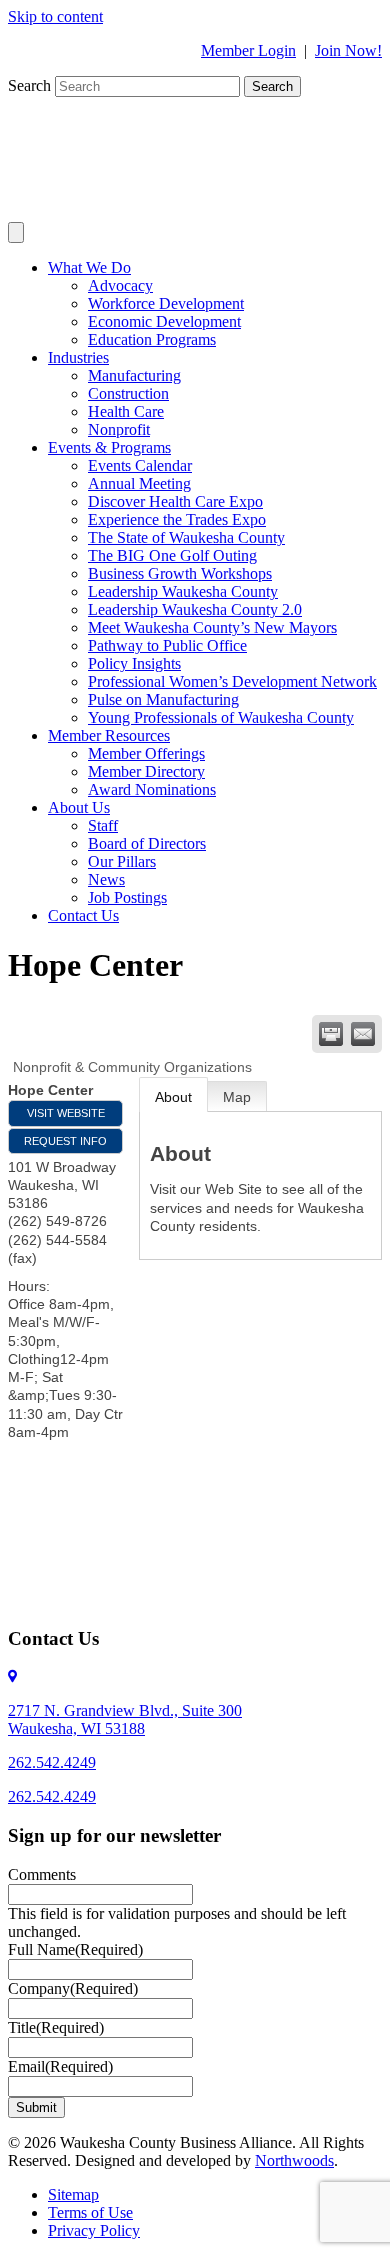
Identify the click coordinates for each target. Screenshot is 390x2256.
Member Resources (109, 735)
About (173, 1097)
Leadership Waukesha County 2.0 (195, 609)
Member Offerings (146, 753)
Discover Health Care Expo (175, 501)
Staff (103, 825)
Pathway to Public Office (167, 645)
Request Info (65, 1141)
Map (237, 1097)
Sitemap (73, 2194)
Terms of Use (90, 2212)
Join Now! (348, 50)
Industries (78, 357)
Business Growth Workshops (180, 573)
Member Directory (146, 771)
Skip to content (55, 16)
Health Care (126, 411)
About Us (79, 807)
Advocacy (120, 285)
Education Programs (152, 339)
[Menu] (16, 232)
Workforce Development (166, 303)
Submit (36, 2107)
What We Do (89, 267)
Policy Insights (134, 663)
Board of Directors (147, 843)
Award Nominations (152, 789)
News (106, 879)
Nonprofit (119, 429)
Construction (128, 393)
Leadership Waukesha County (183, 591)
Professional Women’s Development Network (232, 681)
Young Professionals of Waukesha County (221, 717)
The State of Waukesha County (186, 537)
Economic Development (164, 321)
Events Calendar (140, 465)
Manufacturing (134, 375)
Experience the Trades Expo (177, 519)
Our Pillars (122, 861)
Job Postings (127, 897)
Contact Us (83, 915)
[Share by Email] (363, 1034)
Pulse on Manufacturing (163, 699)
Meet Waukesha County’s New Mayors (212, 627)
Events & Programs (109, 447)
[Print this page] (331, 1034)
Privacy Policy (94, 2230)
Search (31, 85)
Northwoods (294, 2160)
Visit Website (66, 1113)
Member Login (248, 50)
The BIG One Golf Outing (172, 555)
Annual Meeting (139, 483)
